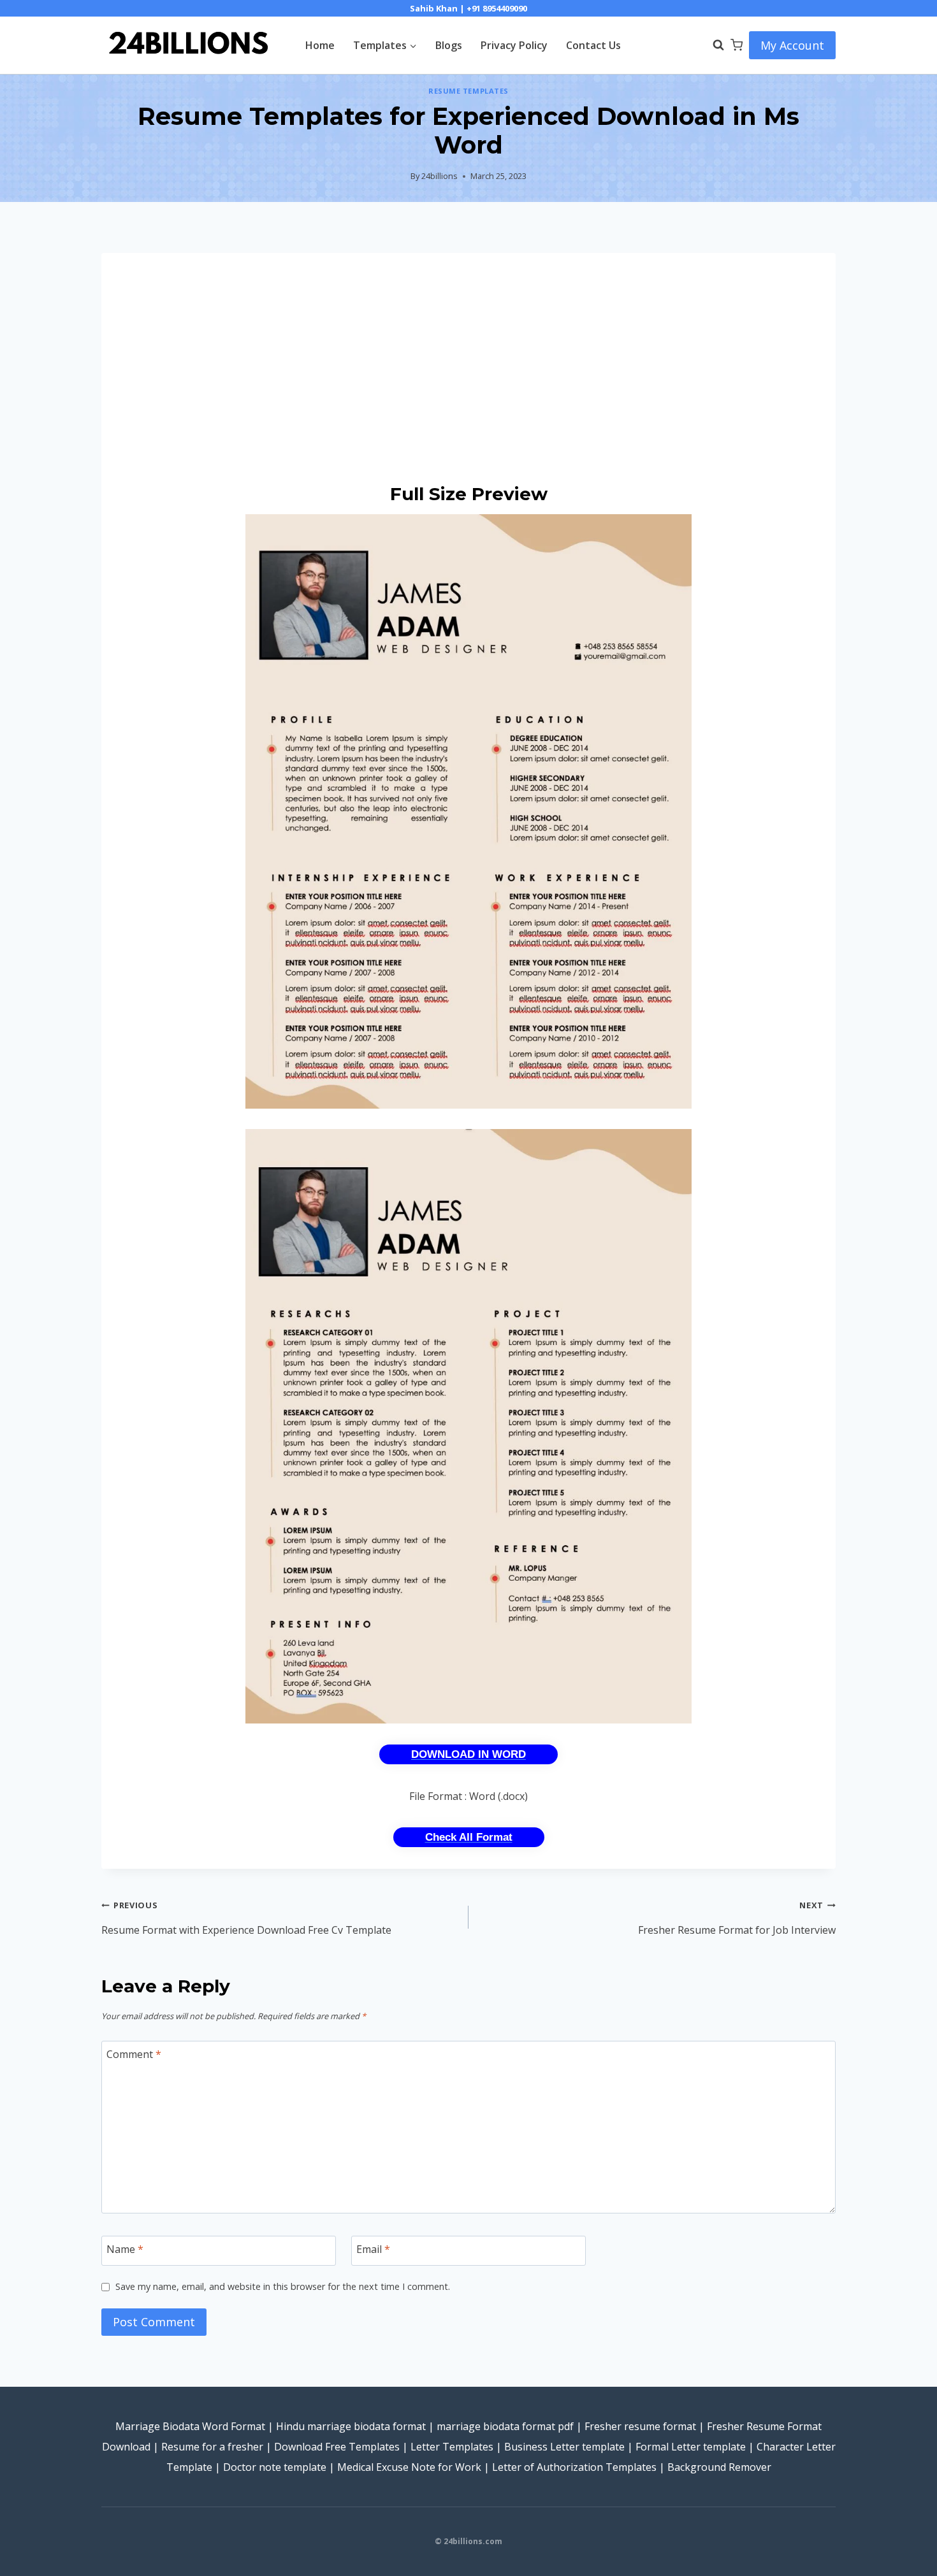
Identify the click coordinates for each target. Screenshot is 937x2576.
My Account (792, 45)
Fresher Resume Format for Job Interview (737, 1918)
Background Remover (719, 2467)
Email (373, 2249)
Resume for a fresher (212, 2447)
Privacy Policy (514, 45)
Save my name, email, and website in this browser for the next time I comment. (283, 2287)
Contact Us (593, 45)
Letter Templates (452, 2447)
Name (125, 2249)
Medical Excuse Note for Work (409, 2467)
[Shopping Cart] (737, 45)
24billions (439, 176)
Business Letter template (564, 2447)
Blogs (449, 45)
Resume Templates (468, 91)
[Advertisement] (468, 368)
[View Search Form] (712, 45)
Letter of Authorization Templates (574, 2467)
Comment (134, 2054)
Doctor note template (275, 2467)
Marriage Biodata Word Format (190, 2426)
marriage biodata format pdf (505, 2426)
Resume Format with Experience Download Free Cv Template (246, 1918)
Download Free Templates (337, 2447)
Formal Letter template (691, 2447)
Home (320, 45)
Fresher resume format (640, 2426)
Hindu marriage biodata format (351, 2426)
